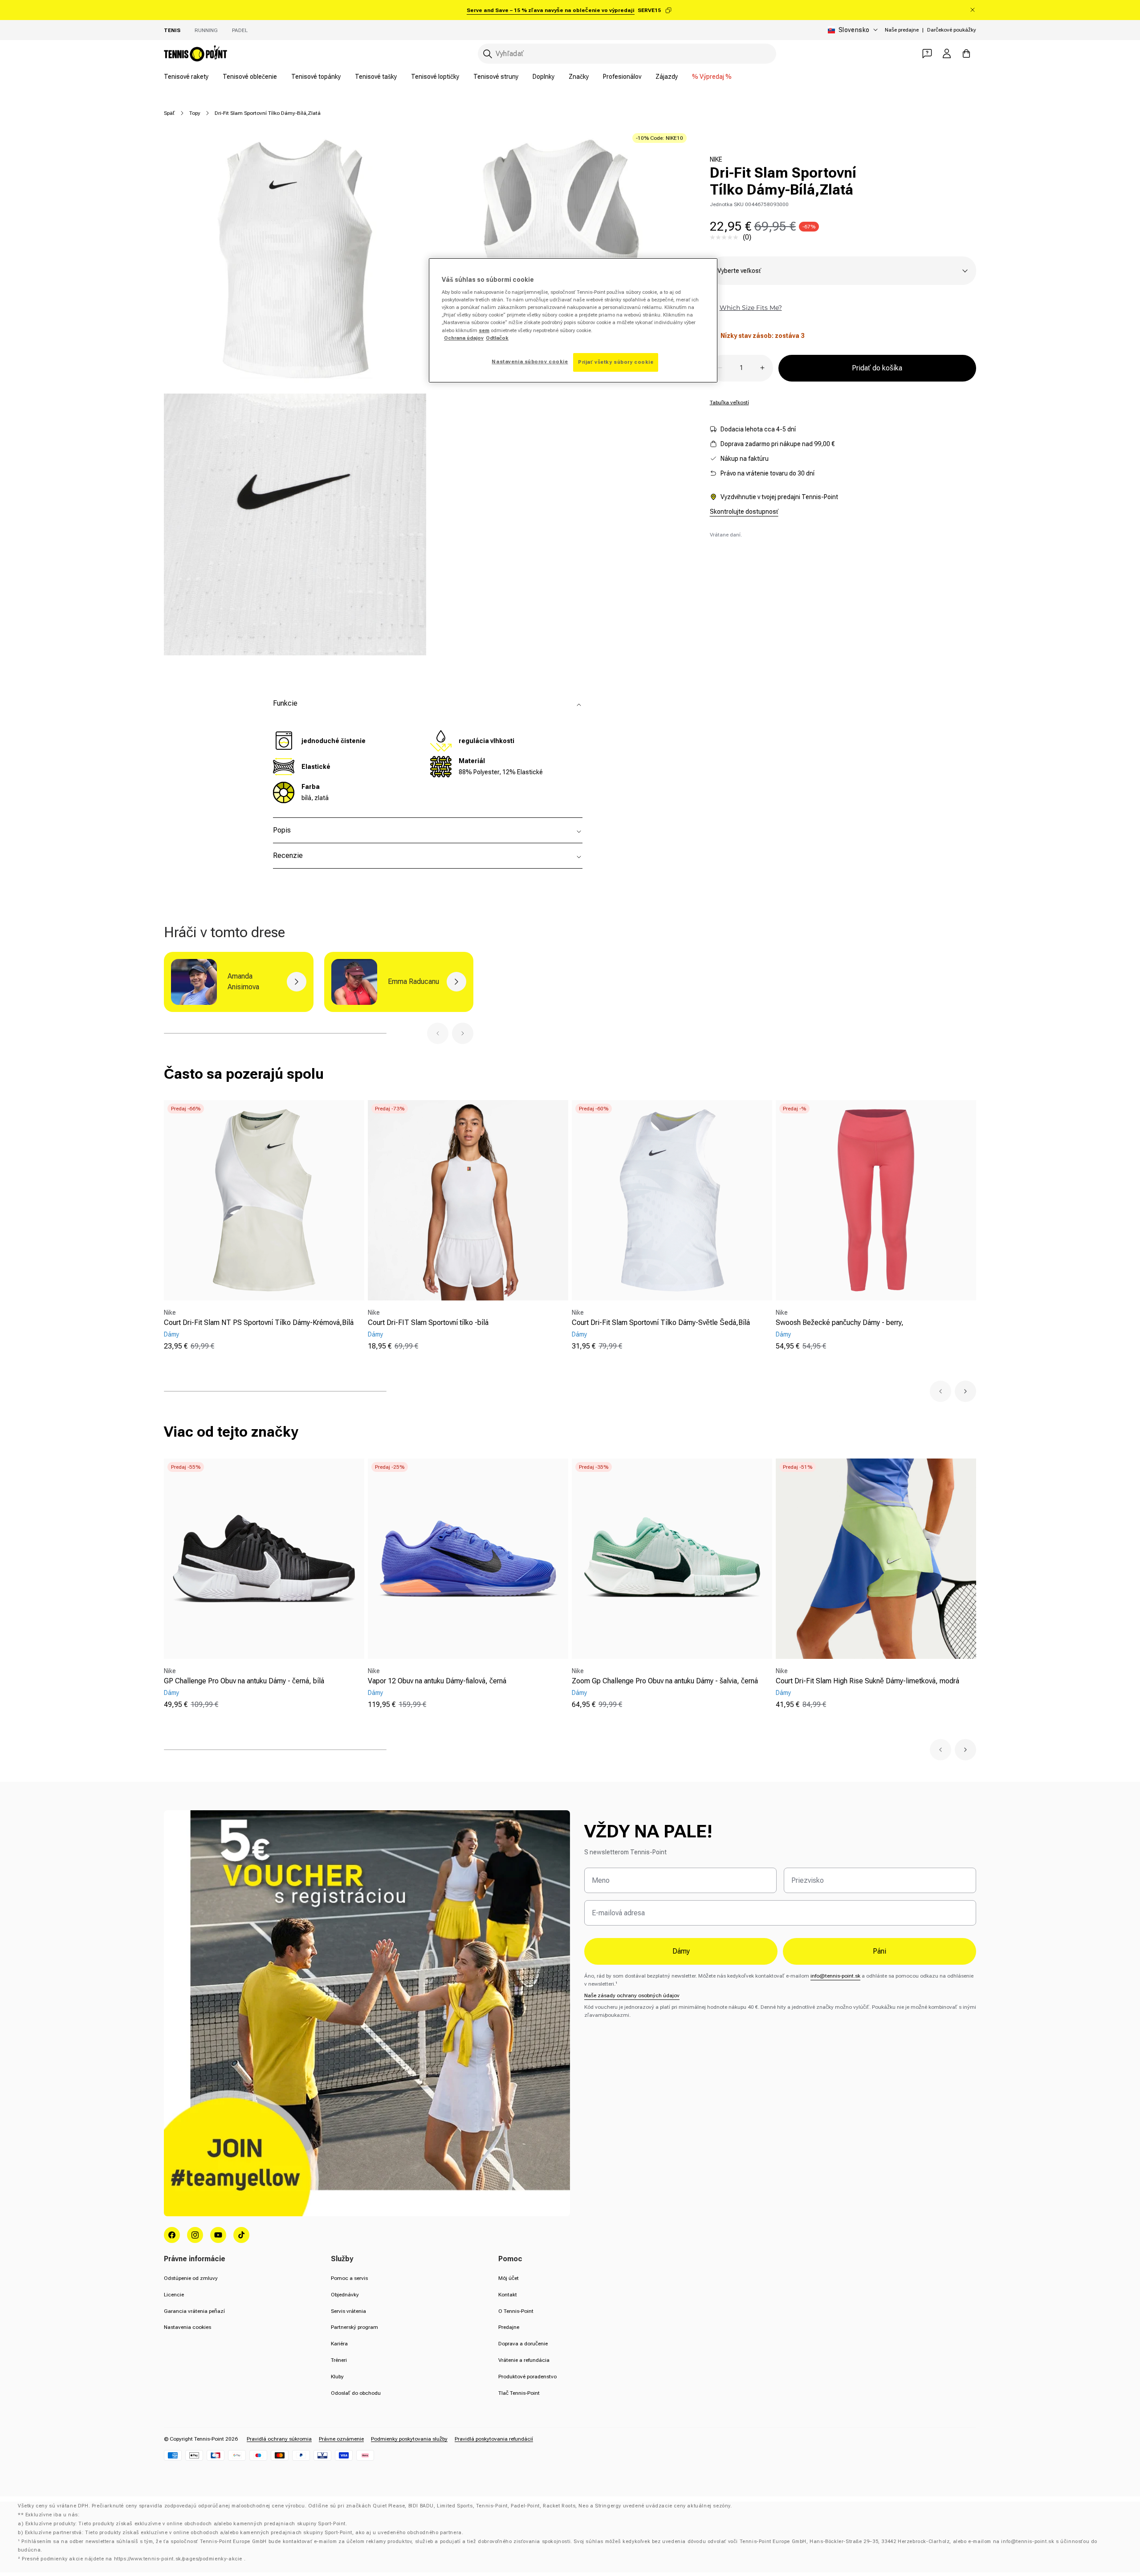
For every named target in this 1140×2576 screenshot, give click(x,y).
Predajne (509, 2327)
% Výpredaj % (712, 77)
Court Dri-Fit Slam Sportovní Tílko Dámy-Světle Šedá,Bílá (661, 1323)
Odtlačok (497, 338)
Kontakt (508, 2295)
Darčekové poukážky (952, 30)
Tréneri (339, 2360)
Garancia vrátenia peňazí (194, 2311)
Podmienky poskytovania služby (409, 2439)
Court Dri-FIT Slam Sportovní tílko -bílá (428, 1323)
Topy (195, 113)
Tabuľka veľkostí (729, 402)
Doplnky (544, 77)
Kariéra (339, 2344)
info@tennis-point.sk (835, 1976)
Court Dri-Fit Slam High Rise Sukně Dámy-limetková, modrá (867, 1681)
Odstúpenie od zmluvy (191, 2278)
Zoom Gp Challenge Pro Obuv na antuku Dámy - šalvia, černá (665, 1681)
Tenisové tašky (376, 77)
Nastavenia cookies (187, 2327)
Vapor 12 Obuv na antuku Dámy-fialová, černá (437, 1681)
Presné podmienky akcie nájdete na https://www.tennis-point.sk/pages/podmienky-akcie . (134, 2559)
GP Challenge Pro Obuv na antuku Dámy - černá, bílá (244, 1681)
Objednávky (345, 2295)
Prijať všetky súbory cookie (616, 362)
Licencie (174, 2295)
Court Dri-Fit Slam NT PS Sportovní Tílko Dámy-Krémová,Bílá (259, 1323)
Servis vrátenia (348, 2311)
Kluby (337, 2377)
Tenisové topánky (316, 77)
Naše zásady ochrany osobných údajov (632, 1995)
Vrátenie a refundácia (524, 2360)
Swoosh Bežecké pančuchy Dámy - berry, (840, 1323)
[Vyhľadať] (488, 54)
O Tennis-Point (516, 2311)
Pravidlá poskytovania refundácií (494, 2439)
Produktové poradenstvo (527, 2377)
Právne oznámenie (341, 2439)
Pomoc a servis (349, 2278)
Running (206, 30)
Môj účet (509, 2278)
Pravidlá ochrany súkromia (279, 2439)
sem (484, 330)
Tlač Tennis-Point (519, 2393)
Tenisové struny (496, 77)
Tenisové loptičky (435, 77)
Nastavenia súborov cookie (530, 362)
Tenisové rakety (186, 77)
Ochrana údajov (464, 338)
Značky (579, 77)
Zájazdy (667, 77)
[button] (438, 1033)
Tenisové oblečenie (250, 77)
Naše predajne (902, 30)
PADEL (240, 30)
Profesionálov (622, 77)
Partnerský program (354, 2327)
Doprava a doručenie (523, 2344)
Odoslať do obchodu (356, 2393)
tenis (172, 30)
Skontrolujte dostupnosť (744, 512)
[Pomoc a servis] (927, 53)
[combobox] (627, 54)
